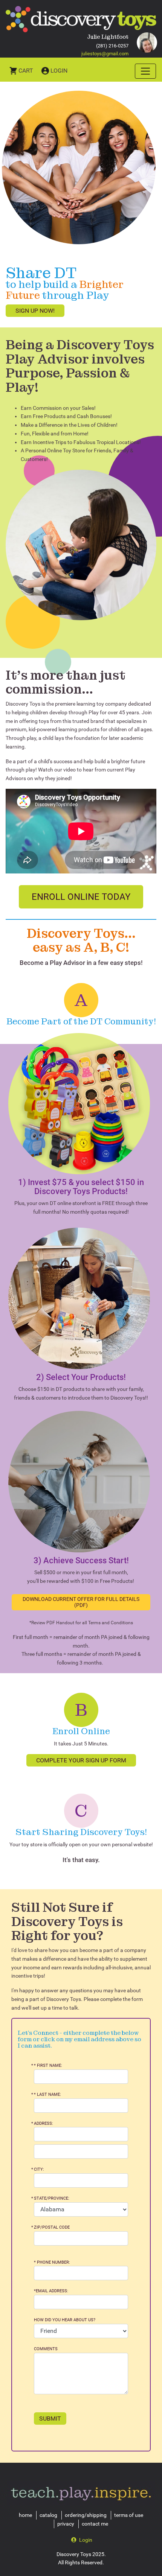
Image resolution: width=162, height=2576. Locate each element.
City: (39, 2169)
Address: (44, 2123)
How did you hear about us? (65, 2320)
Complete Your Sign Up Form (81, 1760)
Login (59, 71)
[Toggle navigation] (145, 71)
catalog (48, 2515)
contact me (95, 2524)
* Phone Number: (52, 2262)
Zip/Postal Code (52, 2227)
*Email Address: (51, 2291)
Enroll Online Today (81, 897)
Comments (46, 2349)
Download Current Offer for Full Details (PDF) (81, 1602)
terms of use (129, 2515)
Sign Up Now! (35, 311)
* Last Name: (47, 2094)
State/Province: (52, 2198)
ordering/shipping (86, 2515)
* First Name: (48, 2066)
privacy (66, 2524)
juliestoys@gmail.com (105, 54)
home (25, 2515)
